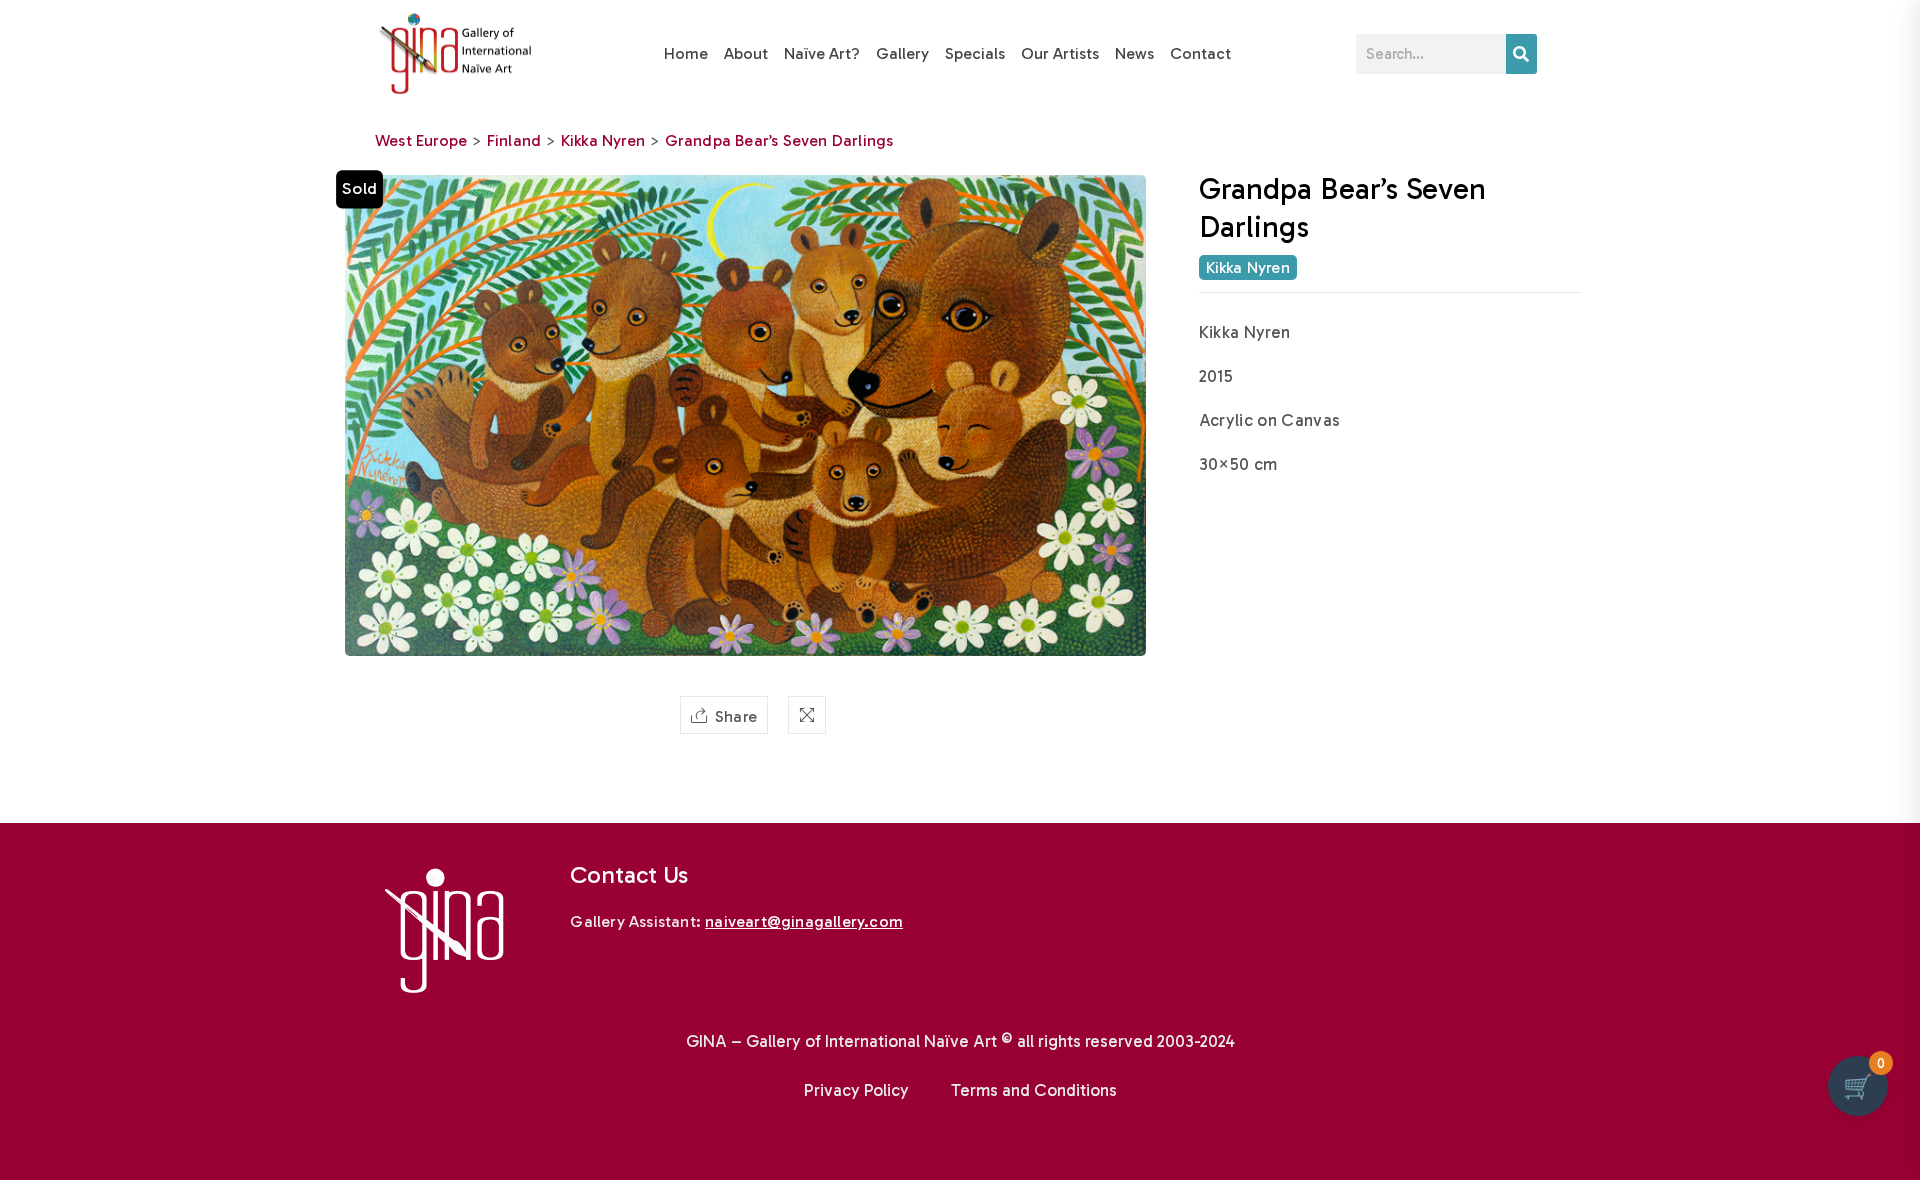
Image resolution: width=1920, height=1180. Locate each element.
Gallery (902, 53)
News (1134, 53)
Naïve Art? (822, 53)
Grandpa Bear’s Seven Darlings (779, 140)
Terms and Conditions (1034, 1090)
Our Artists (1060, 53)
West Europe (421, 140)
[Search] (1521, 54)
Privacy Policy (856, 1090)
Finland (514, 140)
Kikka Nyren (603, 140)
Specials (975, 53)
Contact (1200, 53)
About (746, 53)
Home (686, 53)
